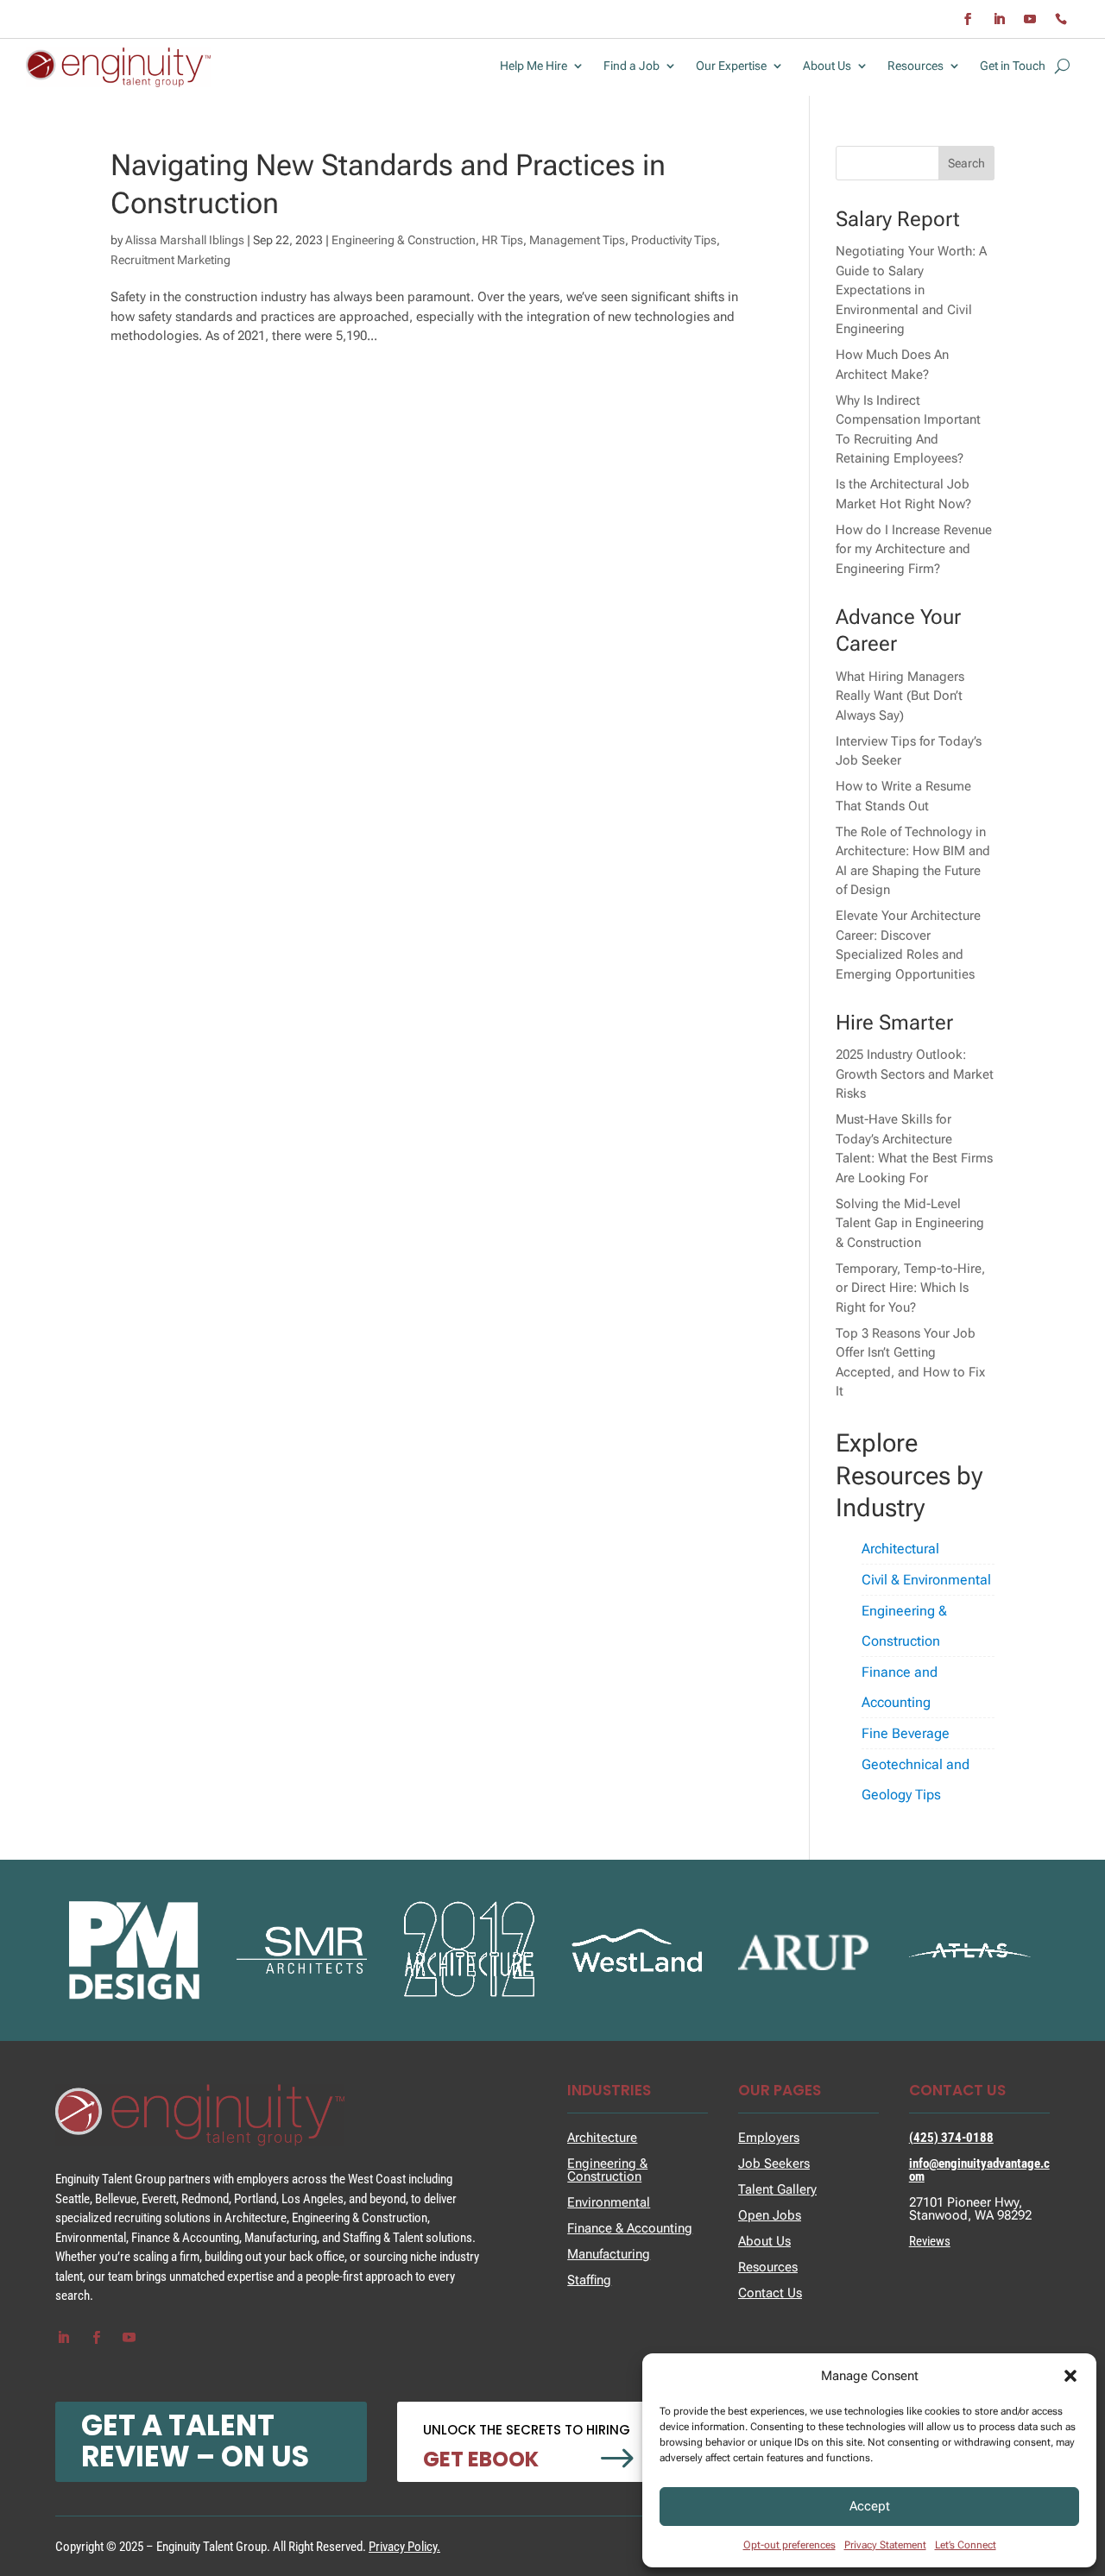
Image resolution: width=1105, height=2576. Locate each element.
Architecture (602, 2138)
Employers (769, 2138)
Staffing (589, 2280)
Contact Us (770, 2293)
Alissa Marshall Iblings (185, 240)
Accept (870, 2506)
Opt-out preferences (789, 2545)
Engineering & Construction (404, 240)
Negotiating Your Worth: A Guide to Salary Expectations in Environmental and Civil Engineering (911, 290)
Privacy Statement (885, 2545)
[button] (1070, 2376)
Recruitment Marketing (170, 260)
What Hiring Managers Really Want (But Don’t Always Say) (900, 696)
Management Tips (577, 240)
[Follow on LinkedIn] (999, 19)
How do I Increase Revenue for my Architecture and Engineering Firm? (914, 549)
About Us (827, 66)
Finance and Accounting (900, 1687)
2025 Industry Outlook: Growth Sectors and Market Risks (915, 1074)
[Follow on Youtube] (1030, 19)
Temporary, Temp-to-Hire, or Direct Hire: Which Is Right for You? (910, 1288)
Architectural (900, 1549)
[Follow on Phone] (1061, 19)
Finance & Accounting (630, 2228)
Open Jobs (770, 2215)
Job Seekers (774, 2163)
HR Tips (502, 240)
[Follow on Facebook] (968, 19)
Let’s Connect (966, 2545)
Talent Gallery (777, 2189)
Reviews (930, 2241)
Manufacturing (609, 2254)
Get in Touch (1013, 66)
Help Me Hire (534, 66)
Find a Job (631, 66)
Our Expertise (731, 66)
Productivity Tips (674, 240)
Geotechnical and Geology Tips (916, 1779)
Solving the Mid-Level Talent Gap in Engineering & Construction (910, 1223)
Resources (916, 66)
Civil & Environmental (926, 1580)
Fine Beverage (906, 1733)
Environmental (609, 2202)
